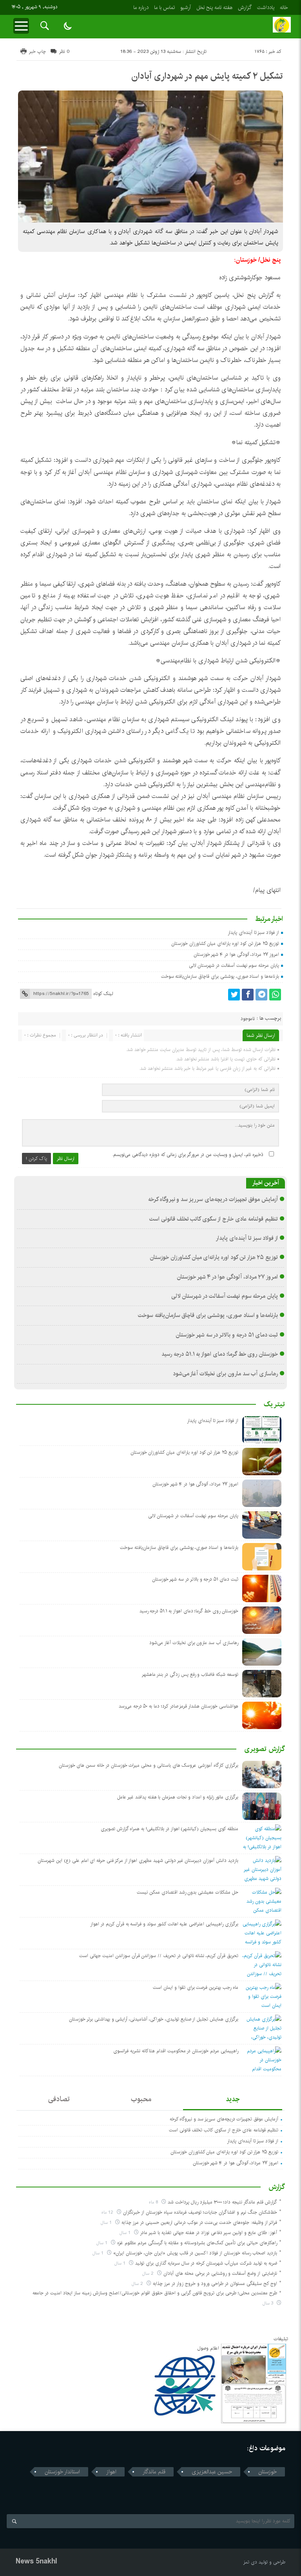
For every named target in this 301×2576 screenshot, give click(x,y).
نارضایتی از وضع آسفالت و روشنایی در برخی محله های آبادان (220, 2273)
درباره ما (141, 7)
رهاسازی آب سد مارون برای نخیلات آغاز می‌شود (226, 1374)
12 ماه (108, 2212)
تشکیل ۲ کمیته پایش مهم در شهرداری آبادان (207, 76)
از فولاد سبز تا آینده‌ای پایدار (253, 933)
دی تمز (250, 2562)
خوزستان (267, 2472)
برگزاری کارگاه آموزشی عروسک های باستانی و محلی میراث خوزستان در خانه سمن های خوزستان (149, 1765)
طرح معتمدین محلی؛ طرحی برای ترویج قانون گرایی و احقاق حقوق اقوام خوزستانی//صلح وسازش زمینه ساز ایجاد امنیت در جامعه (155, 2293)
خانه (284, 7)
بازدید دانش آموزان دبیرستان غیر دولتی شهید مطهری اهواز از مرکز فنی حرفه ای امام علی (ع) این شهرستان (138, 1861)
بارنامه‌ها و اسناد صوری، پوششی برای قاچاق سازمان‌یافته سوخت (220, 976)
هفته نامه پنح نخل (214, 7)
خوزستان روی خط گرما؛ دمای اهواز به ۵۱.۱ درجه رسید (220, 1354)
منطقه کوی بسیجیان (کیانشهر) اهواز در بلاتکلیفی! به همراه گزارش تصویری (170, 1829)
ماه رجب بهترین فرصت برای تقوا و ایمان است (195, 1987)
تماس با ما (164, 7)
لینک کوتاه (103, 994)
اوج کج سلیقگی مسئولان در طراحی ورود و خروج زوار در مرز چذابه (215, 2284)
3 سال (269, 2303)
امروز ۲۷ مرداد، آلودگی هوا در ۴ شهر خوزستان (236, 954)
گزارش (245, 7)
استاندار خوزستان (62, 2472)
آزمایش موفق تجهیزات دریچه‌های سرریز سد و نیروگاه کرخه (213, 1199)
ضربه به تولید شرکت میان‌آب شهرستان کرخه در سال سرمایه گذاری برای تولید (206, 2263)
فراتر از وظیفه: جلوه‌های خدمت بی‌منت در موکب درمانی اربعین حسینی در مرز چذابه (199, 2222)
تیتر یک (274, 1404)
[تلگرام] (261, 995)
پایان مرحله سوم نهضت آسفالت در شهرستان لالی (234, 965)
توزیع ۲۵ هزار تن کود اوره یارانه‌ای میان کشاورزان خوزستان (225, 943)
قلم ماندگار (154, 2472)
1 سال (107, 2222)
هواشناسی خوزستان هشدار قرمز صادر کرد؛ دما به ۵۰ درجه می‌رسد (179, 1706)
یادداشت (266, 7)
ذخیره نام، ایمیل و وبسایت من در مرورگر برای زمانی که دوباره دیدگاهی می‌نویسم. (188, 1155)
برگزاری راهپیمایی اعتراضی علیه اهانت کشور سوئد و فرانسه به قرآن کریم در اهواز (164, 1924)
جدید (233, 2099)
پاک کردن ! (36, 1159)
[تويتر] (234, 995)
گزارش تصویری (265, 1749)
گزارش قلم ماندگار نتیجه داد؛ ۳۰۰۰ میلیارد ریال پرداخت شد (222, 2202)
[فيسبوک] (248, 995)
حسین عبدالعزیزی (212, 2472)
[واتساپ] (275, 995)
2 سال (149, 2273)
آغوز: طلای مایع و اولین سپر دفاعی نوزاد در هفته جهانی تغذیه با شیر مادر (209, 2233)
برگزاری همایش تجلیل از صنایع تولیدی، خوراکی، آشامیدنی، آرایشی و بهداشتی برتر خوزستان (154, 2019)
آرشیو (186, 7)
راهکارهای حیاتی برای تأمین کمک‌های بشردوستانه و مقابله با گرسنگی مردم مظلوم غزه (197, 2243)
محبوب (141, 2099)
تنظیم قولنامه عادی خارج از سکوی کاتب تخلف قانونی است (214, 1219)
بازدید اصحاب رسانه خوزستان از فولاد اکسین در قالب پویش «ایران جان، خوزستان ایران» (195, 2253)
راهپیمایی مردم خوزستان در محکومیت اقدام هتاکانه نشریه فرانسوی (176, 2051)
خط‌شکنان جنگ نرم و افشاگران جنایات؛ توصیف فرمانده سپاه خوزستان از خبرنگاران (200, 2212)
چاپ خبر (37, 52)
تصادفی (59, 2099)
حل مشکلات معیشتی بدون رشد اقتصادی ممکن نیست (188, 1892)
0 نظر (64, 52)
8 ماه (154, 2202)
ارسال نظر (66, 1159)
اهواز (111, 2472)
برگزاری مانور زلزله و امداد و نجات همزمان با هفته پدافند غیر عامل (178, 1797)
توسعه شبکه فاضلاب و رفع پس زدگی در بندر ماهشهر (190, 1674)
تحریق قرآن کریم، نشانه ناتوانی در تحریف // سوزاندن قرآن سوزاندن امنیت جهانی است (159, 1956)
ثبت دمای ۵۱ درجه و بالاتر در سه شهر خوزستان (227, 1335)
